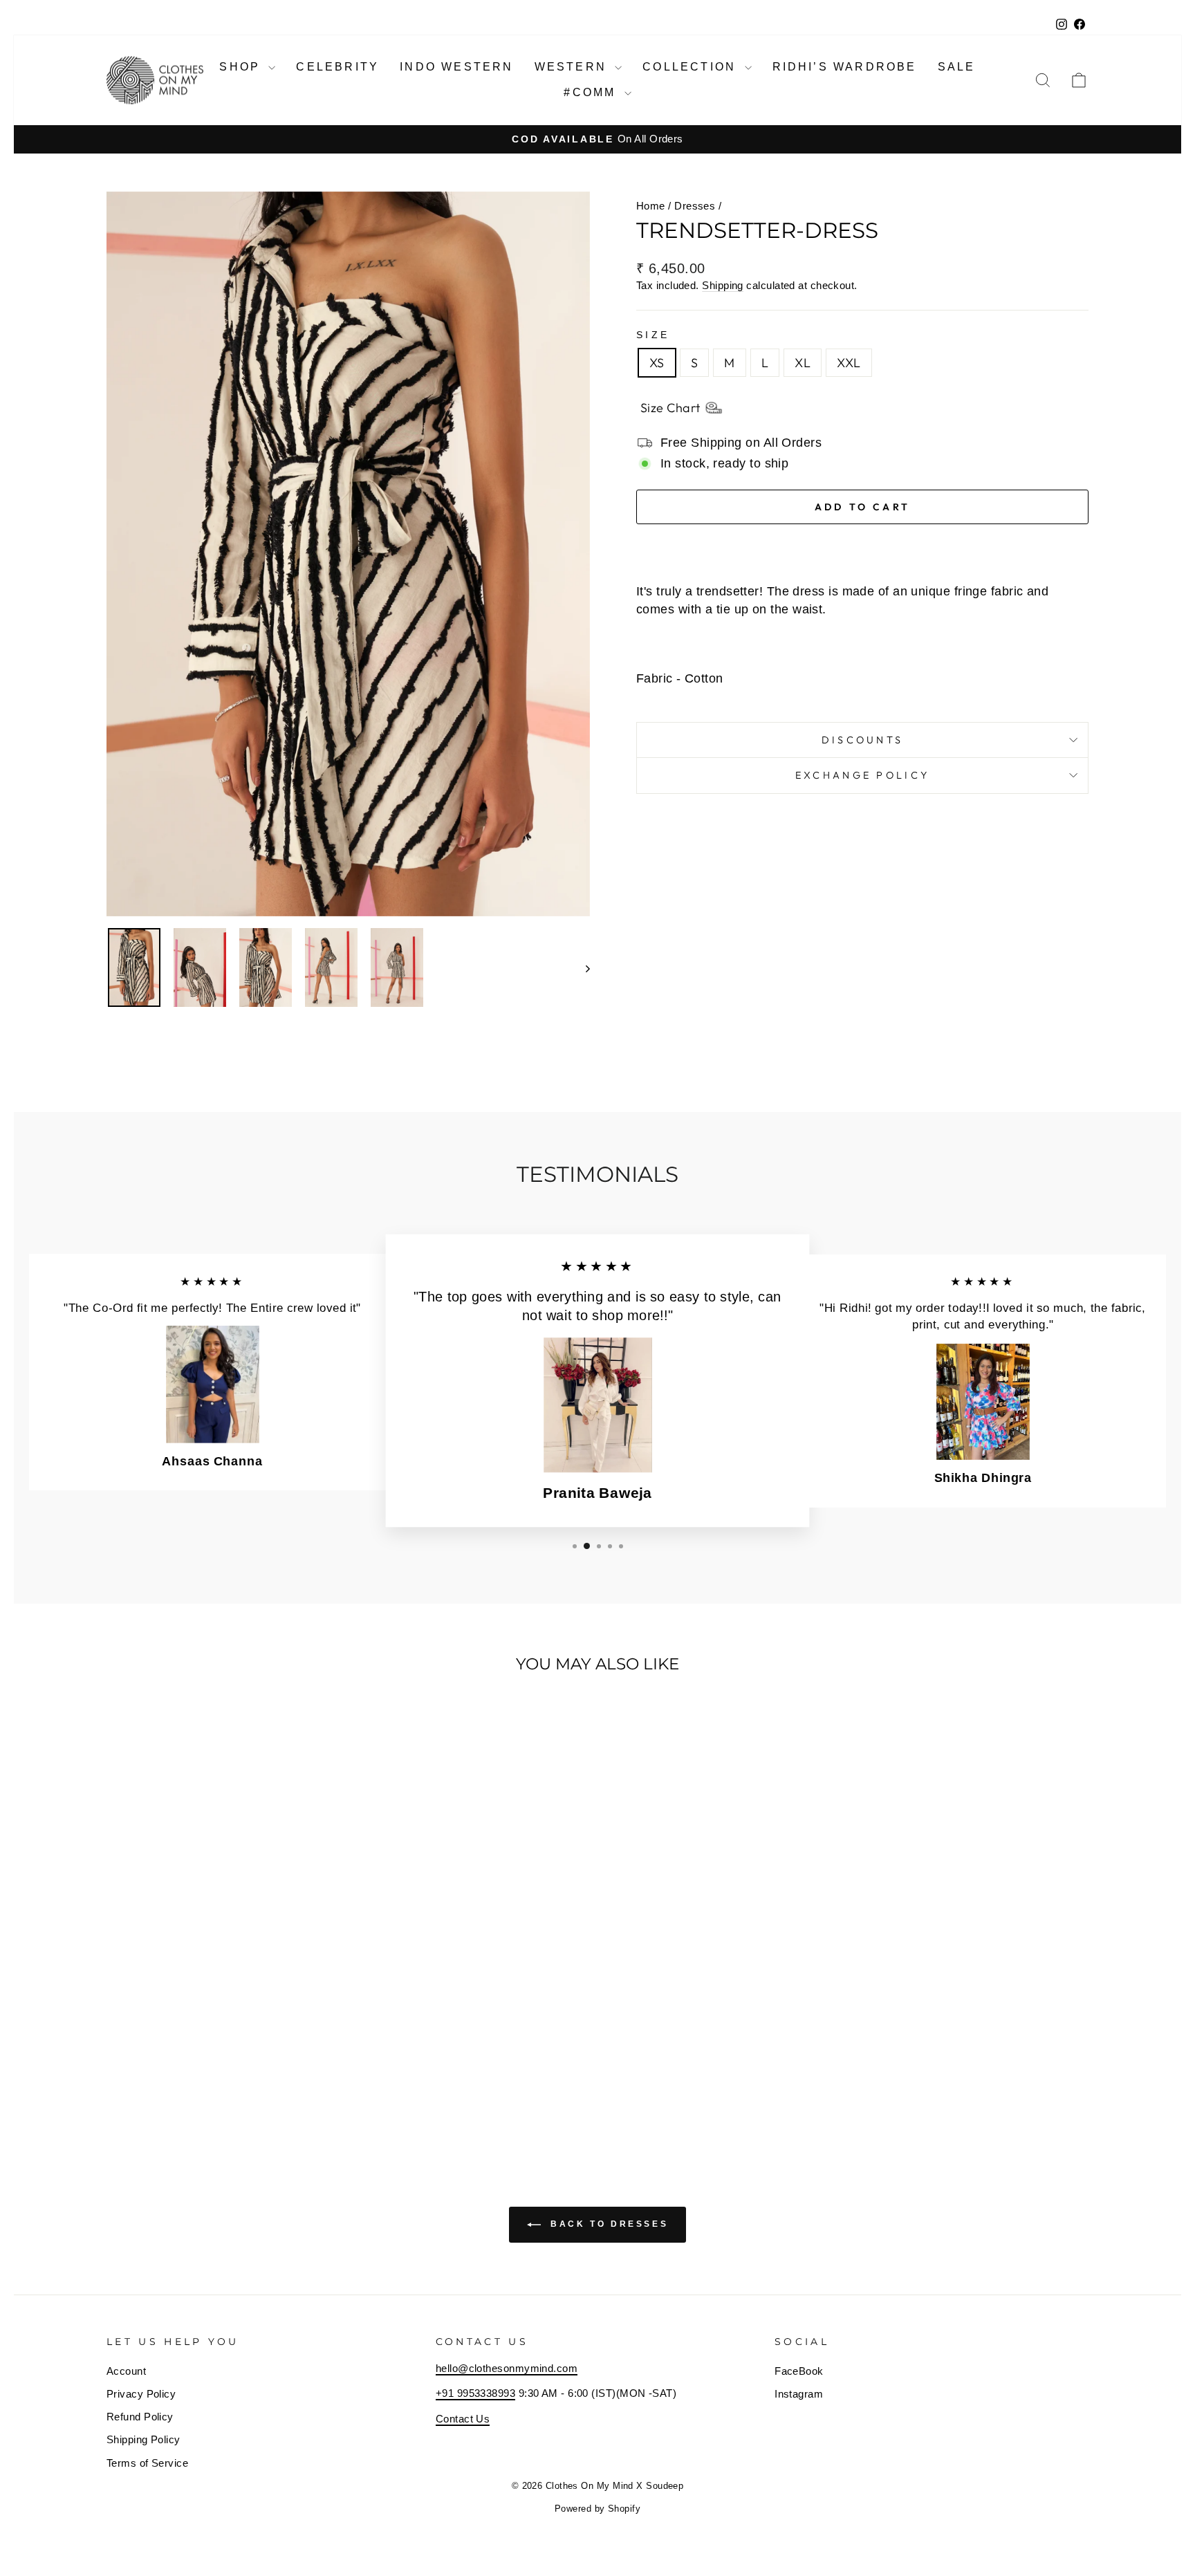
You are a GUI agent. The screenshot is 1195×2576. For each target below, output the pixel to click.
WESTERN (573, 67)
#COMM (592, 92)
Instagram (799, 2394)
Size (653, 335)
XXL (849, 363)
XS (657, 363)
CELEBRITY (337, 67)
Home (651, 206)
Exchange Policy (863, 775)
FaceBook (799, 2371)
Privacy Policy (141, 2394)
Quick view (224, 2040)
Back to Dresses (608, 2225)
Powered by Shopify (597, 2509)
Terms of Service (147, 2463)
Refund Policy (140, 2417)
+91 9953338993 (475, 2393)
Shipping (723, 285)
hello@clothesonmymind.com (507, 2368)
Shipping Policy (143, 2439)
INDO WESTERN (456, 67)
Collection (692, 67)
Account (126, 2371)
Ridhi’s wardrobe (845, 67)
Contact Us (463, 2419)
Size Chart (670, 408)
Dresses (695, 206)
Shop (242, 67)
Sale (957, 67)
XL (803, 363)
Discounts (863, 740)
